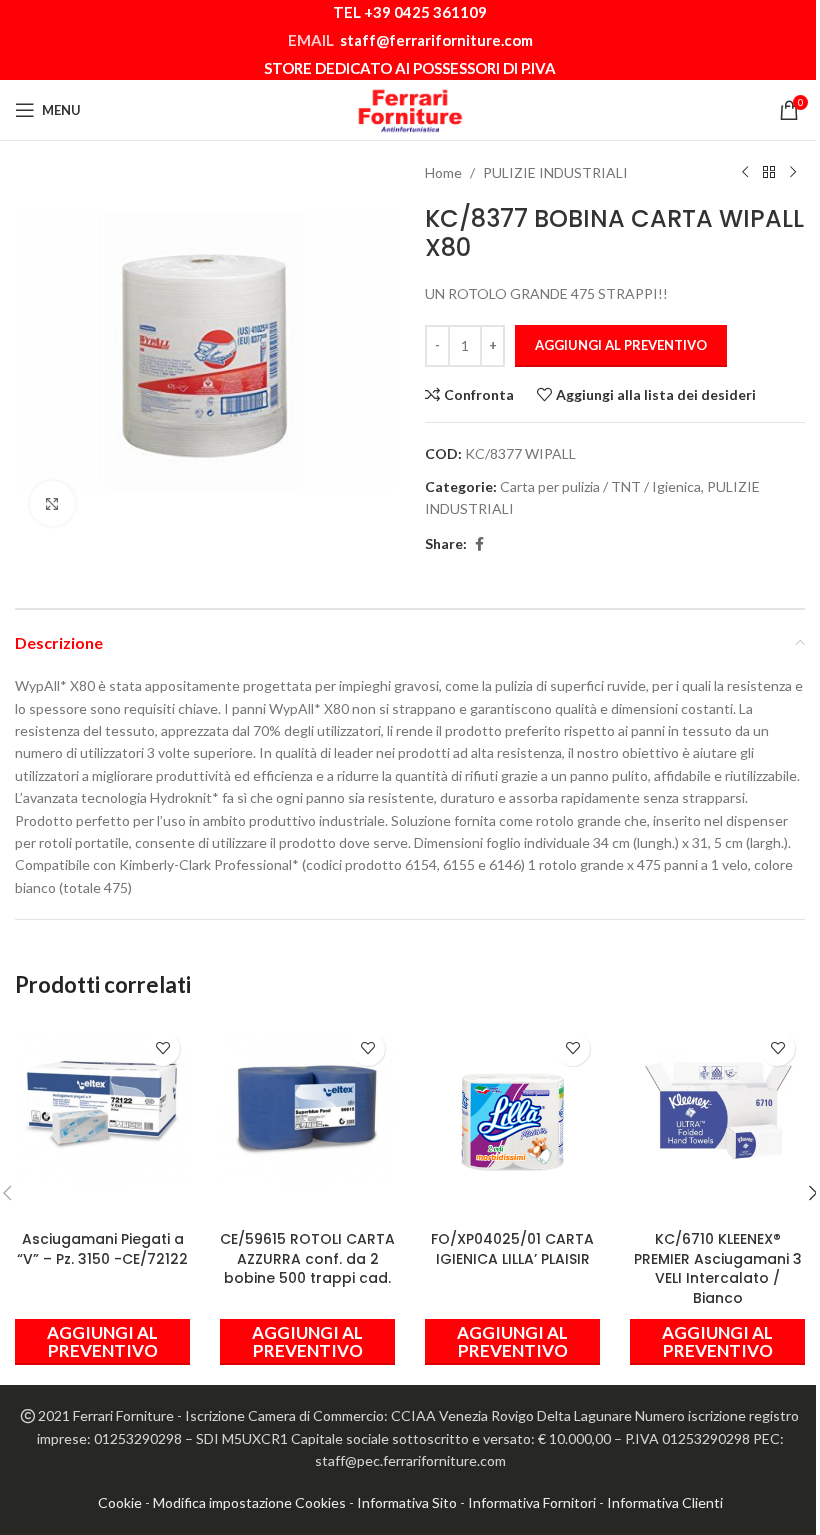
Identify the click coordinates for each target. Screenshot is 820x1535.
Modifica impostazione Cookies (249, 1502)
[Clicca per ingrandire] (52, 503)
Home (443, 172)
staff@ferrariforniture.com (436, 40)
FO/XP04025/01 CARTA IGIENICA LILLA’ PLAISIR (512, 1249)
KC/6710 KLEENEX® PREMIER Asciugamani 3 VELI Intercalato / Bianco (718, 1268)
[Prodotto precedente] (745, 173)
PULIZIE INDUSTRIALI (555, 172)
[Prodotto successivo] (793, 173)
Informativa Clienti (665, 1502)
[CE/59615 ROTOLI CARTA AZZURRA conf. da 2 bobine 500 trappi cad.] (307, 1108)
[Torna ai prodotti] (769, 173)
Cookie (120, 1502)
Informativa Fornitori (532, 1502)
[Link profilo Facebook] (479, 544)
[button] (102, 1342)
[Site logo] (410, 108)
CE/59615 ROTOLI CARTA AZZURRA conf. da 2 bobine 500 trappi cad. (307, 1258)
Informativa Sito (407, 1502)
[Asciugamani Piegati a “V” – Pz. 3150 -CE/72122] (102, 1108)
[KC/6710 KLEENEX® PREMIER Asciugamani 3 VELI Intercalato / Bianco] (717, 1108)
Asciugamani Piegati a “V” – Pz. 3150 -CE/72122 (102, 1249)
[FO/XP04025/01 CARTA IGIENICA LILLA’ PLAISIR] (512, 1108)
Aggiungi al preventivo (621, 345)
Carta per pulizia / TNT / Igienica (600, 486)
